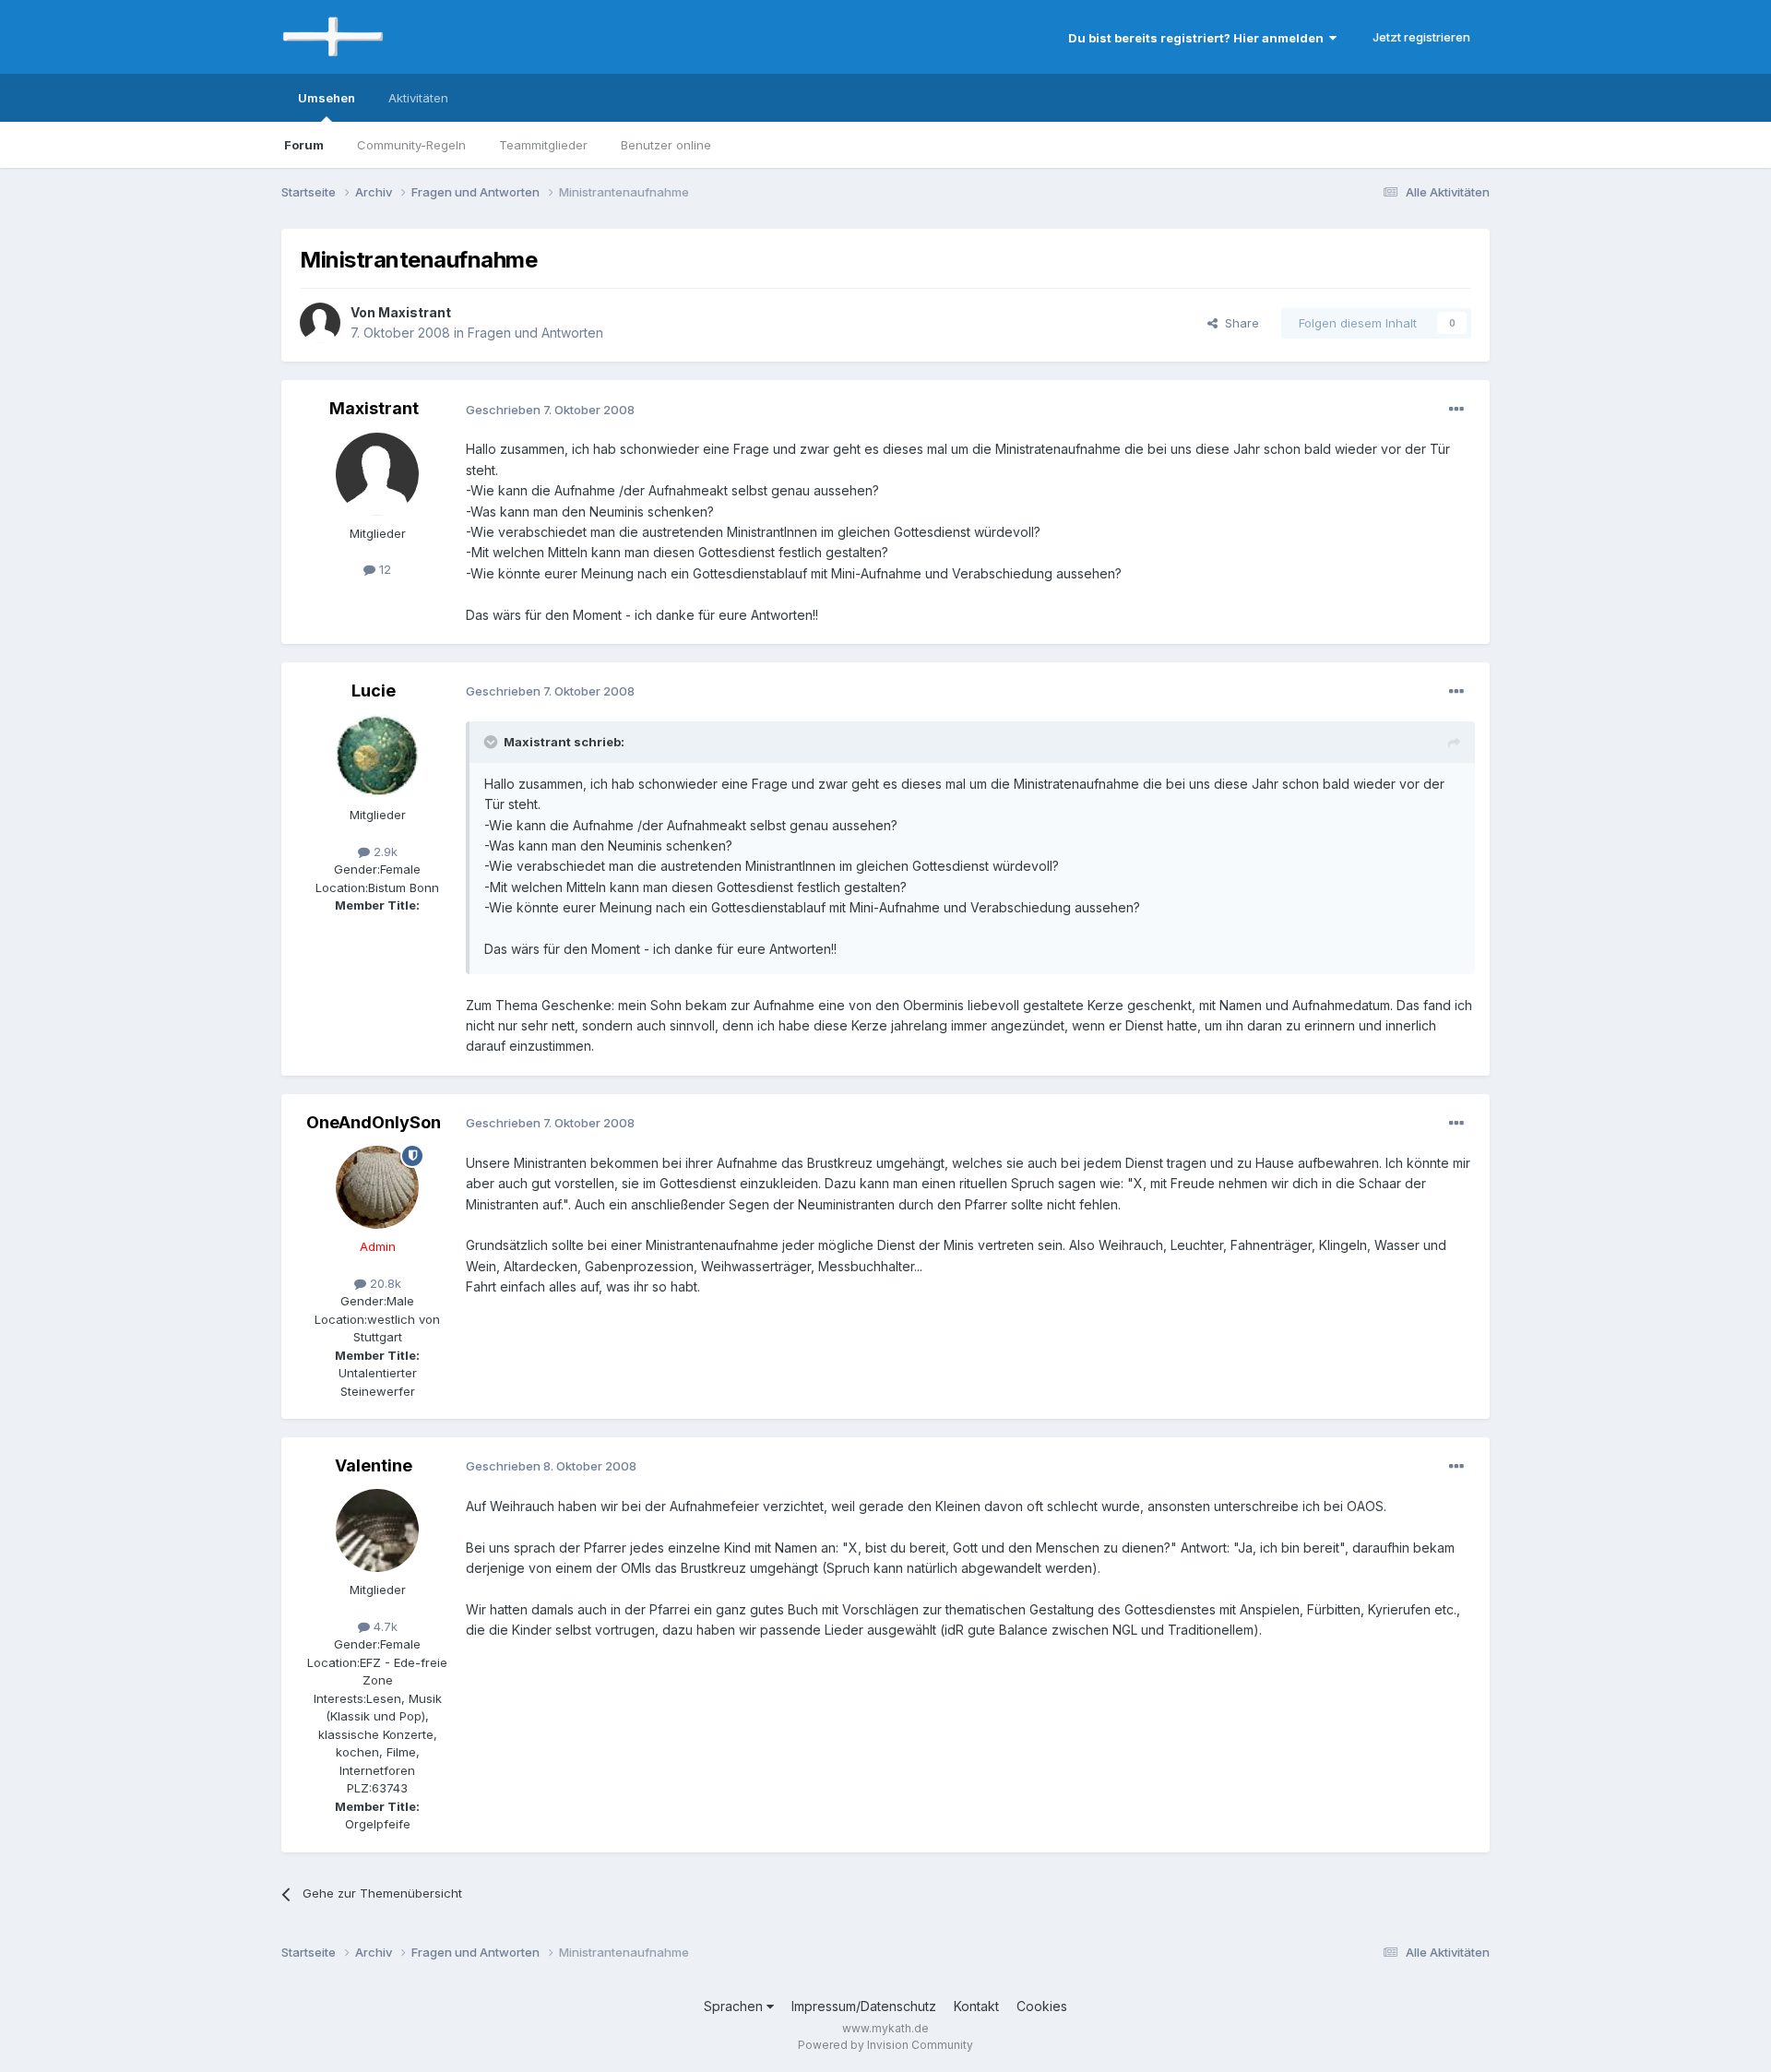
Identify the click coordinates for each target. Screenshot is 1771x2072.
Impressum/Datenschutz (864, 2006)
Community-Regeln (411, 145)
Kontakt (976, 2006)
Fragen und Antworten (535, 333)
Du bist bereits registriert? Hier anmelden (1199, 38)
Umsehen (327, 98)
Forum (304, 145)
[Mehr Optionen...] (1456, 410)
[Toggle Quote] (493, 742)
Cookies (1042, 2006)
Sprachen (735, 2006)
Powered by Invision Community (885, 2045)
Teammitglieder (543, 145)
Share (1238, 323)
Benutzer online (666, 145)
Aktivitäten (418, 98)
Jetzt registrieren (1421, 37)
